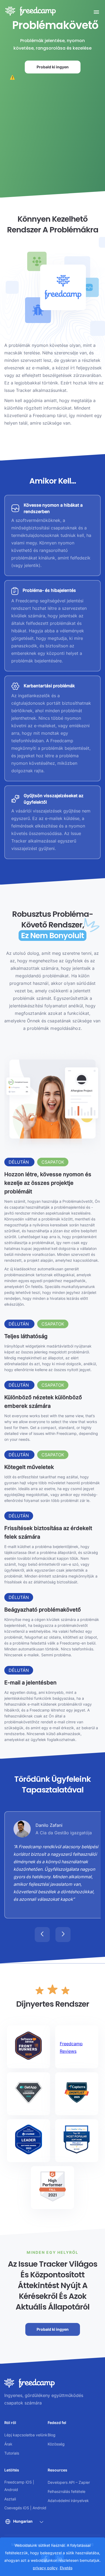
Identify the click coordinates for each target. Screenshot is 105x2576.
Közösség (56, 2444)
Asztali (10, 2499)
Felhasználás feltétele (66, 2491)
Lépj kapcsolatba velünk (26, 2435)
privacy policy (45, 2568)
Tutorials (12, 2453)
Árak (8, 2444)
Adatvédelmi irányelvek (68, 2501)
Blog (52, 2435)
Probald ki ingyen (53, 67)
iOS (29, 2482)
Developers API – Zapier (69, 2482)
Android (11, 2490)
